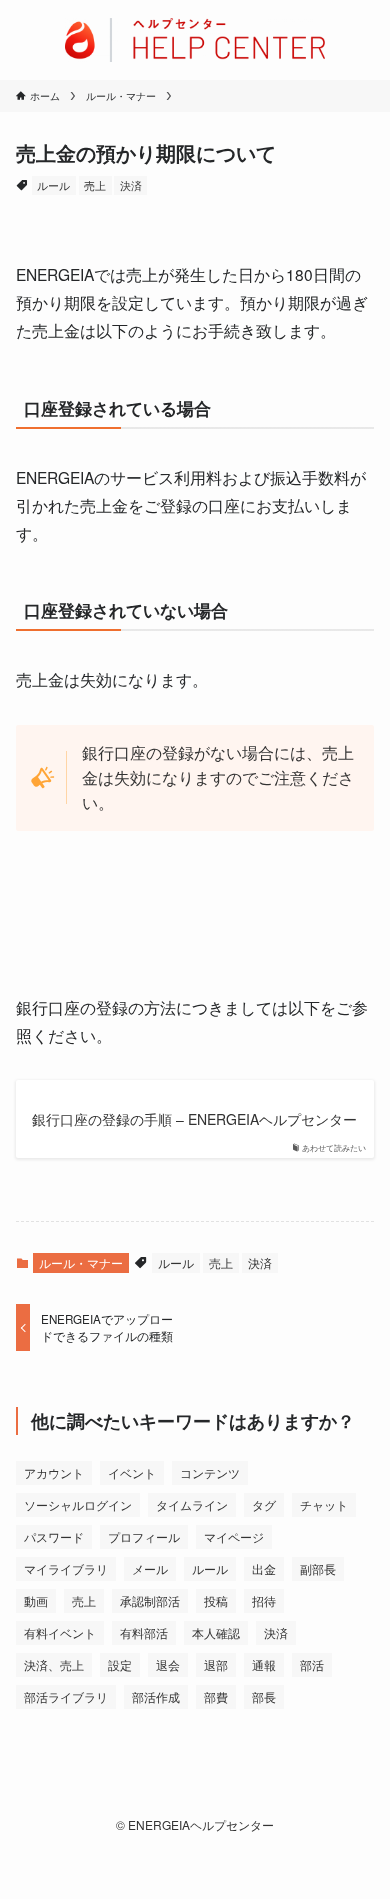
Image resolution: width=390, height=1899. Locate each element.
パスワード (54, 1536)
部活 (312, 1664)
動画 (36, 1600)
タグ (264, 1504)
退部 (216, 1664)
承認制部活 (150, 1600)
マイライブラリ (66, 1568)
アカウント (54, 1472)
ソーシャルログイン (78, 1504)
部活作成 (156, 1696)
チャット (324, 1504)
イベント (132, 1472)
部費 (216, 1696)
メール (150, 1568)
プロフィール (144, 1536)
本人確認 (216, 1632)
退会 (168, 1664)
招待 (264, 1600)
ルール (53, 185)
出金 (264, 1568)
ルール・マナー (81, 1262)
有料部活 (144, 1632)
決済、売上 (54, 1664)
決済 (131, 185)
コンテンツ (210, 1472)
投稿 (216, 1600)
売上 (95, 185)
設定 (120, 1664)
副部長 (318, 1568)
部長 (264, 1696)
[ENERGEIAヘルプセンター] (194, 40)
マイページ (234, 1536)
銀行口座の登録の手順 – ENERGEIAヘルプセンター (194, 1119)
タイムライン (192, 1504)
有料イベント (60, 1632)
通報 (264, 1664)
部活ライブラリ (66, 1696)
